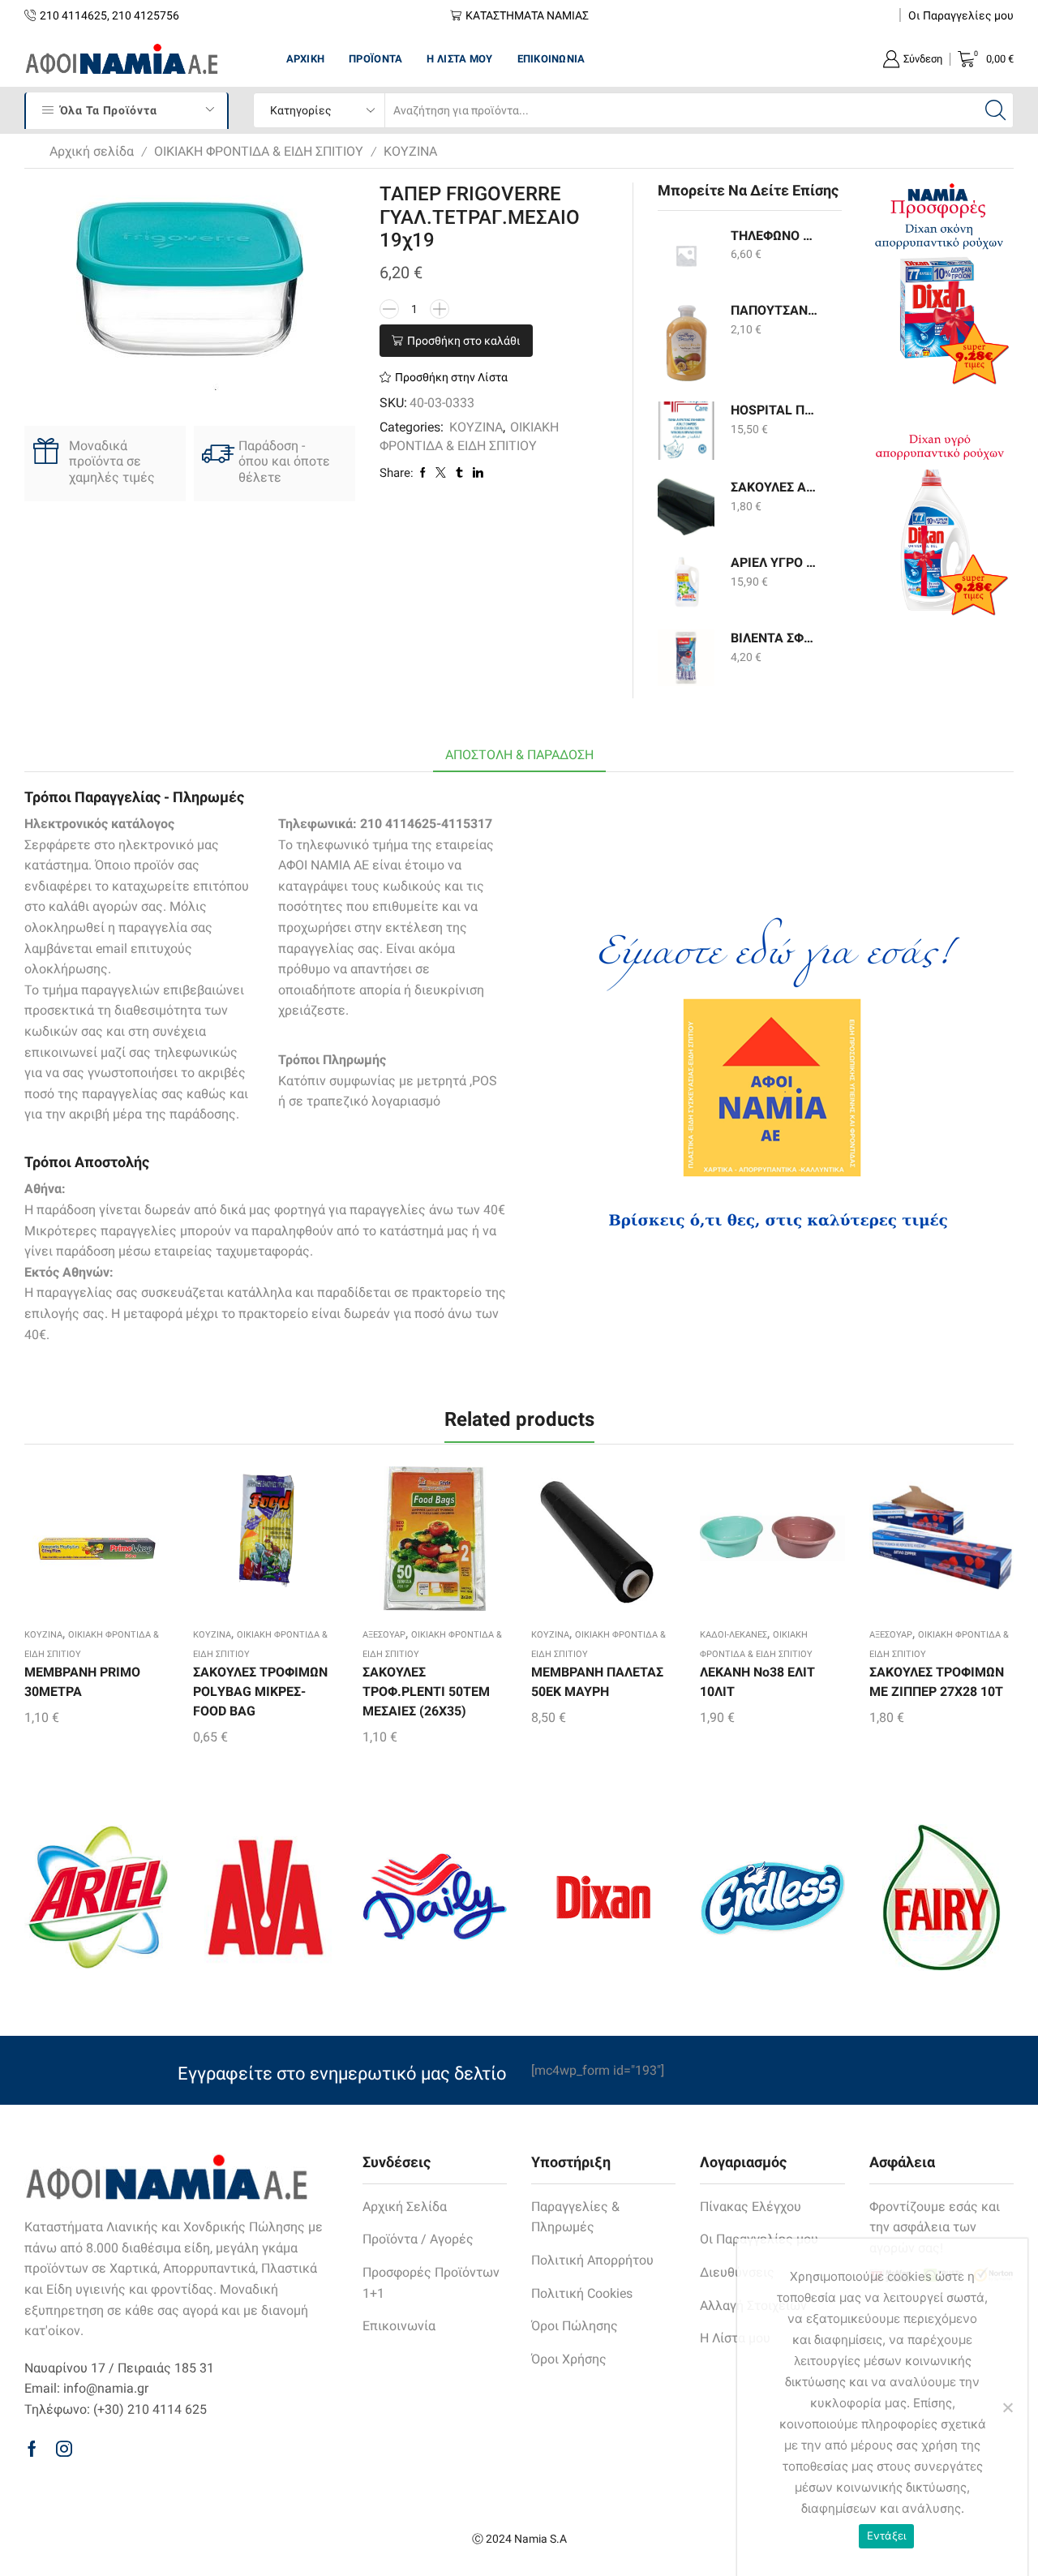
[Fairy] (941, 1898)
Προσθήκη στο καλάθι (464, 341)
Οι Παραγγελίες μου (961, 15)
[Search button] (996, 110)
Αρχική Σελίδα (405, 2207)
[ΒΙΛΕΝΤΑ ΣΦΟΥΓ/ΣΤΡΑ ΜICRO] (686, 658)
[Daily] (435, 1897)
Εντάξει (887, 2535)
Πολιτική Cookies (582, 2293)
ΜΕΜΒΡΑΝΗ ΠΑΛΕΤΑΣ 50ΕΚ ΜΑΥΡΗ (597, 1682)
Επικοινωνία (551, 59)
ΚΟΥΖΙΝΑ (410, 151)
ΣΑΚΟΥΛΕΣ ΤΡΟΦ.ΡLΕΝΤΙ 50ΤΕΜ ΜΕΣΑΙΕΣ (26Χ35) (426, 1692)
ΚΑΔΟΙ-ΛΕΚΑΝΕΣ (733, 1635)
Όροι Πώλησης (575, 2326)
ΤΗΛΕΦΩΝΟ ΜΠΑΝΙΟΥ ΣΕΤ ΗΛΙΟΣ (776, 236)
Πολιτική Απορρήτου (592, 2260)
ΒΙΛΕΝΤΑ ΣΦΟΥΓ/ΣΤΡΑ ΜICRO (776, 638)
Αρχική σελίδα (92, 151)
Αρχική (306, 59)
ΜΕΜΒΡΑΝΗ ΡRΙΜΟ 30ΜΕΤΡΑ (82, 1682)
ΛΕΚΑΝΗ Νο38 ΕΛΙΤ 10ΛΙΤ (757, 1682)
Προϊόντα (375, 59)
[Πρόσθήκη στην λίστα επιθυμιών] (68, 1544)
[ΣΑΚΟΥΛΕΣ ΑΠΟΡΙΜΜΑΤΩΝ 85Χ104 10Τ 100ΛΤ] (686, 507)
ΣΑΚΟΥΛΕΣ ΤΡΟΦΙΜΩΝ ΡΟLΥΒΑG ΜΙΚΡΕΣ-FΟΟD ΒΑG (260, 1692)
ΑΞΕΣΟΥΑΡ (384, 1635)
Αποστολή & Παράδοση (519, 755)
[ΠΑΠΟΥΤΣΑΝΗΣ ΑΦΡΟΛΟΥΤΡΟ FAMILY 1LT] (686, 342)
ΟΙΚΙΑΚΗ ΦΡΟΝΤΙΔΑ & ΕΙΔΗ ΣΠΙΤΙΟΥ (259, 151)
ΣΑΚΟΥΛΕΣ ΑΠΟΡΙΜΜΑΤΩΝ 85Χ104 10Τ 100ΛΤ (776, 487)
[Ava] (265, 1897)
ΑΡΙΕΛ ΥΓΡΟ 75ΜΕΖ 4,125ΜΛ (776, 562)
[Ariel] (97, 1897)
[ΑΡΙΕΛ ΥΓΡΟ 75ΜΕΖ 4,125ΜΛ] (686, 582)
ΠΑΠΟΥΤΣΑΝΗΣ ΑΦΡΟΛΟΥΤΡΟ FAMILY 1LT (776, 310)
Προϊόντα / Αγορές (418, 2239)
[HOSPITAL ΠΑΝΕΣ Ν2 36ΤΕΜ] (686, 431)
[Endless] (772, 1898)
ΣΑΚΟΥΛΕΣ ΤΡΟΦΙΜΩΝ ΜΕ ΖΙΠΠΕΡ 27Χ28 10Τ (937, 1682)
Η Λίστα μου (459, 59)
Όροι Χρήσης (569, 2359)
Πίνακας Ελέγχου (751, 2207)
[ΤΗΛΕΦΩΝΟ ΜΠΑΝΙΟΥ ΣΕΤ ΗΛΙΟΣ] (686, 255)
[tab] (519, 756)
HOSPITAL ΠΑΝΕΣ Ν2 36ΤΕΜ (776, 410)
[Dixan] (603, 1897)
